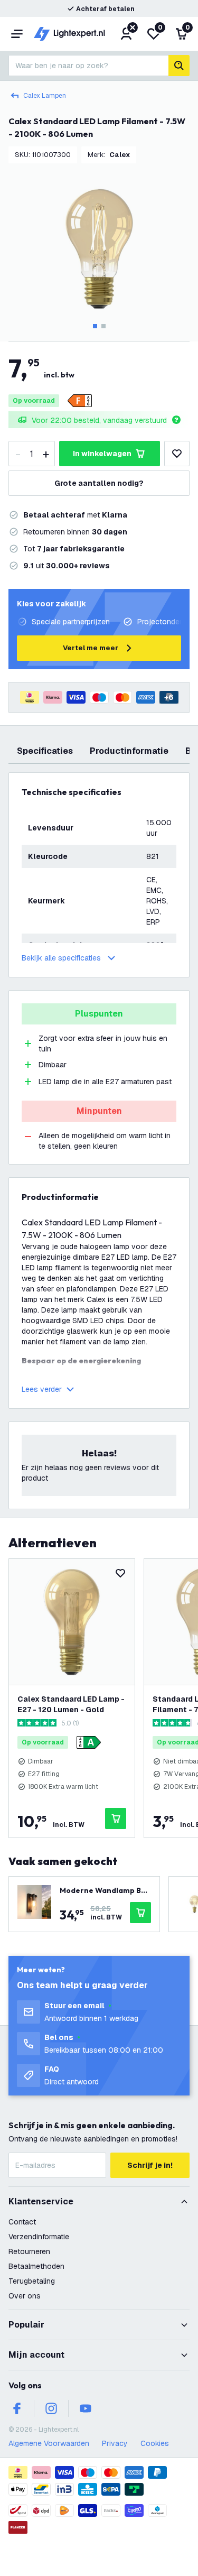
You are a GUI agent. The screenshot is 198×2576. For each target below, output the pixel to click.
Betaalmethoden (36, 2266)
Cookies (155, 2443)
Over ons (25, 2296)
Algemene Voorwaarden (49, 2443)
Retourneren (29, 2251)
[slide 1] (95, 326)
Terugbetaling (32, 2281)
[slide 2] (103, 326)
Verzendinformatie (39, 2237)
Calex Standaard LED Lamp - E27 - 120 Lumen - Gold (71, 1704)
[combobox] (88, 66)
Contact (22, 2222)
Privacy (115, 2443)
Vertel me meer (91, 648)
